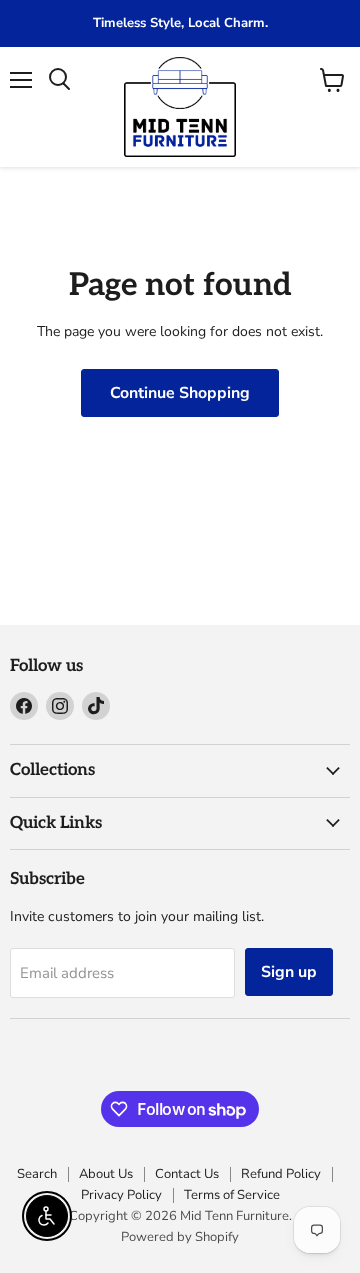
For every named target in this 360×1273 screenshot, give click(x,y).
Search (37, 1174)
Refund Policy (281, 1174)
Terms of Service (232, 1195)
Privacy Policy (121, 1195)
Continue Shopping (180, 393)
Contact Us (187, 1174)
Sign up (289, 972)
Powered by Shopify (180, 1237)
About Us (106, 1174)
